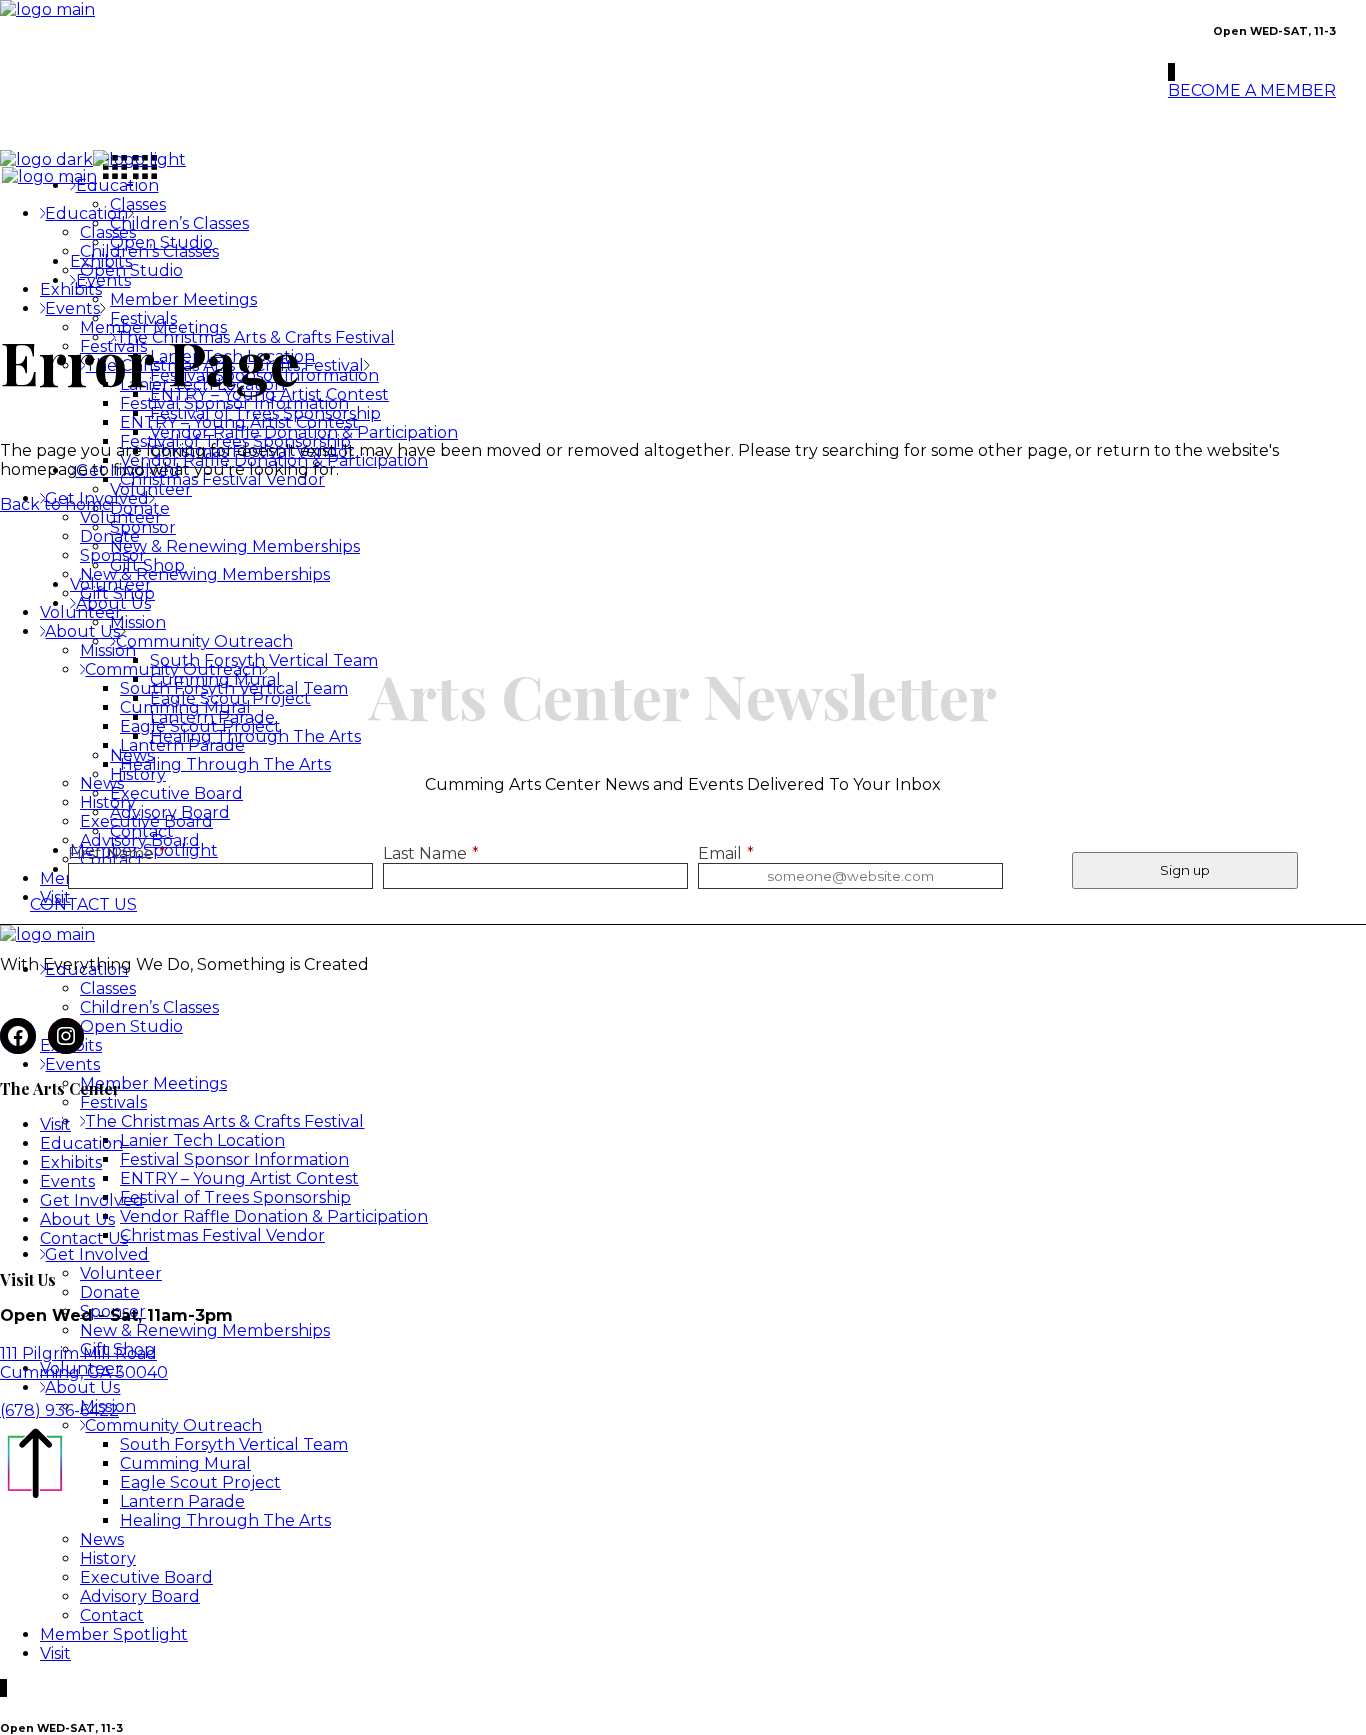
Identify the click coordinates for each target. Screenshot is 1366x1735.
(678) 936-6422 (59, 1410)
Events (67, 1181)
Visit (55, 1124)
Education (81, 1143)
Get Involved (92, 1200)
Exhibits (71, 1162)
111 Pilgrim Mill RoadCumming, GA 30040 (84, 1363)
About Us (77, 1219)
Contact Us (84, 1238)
